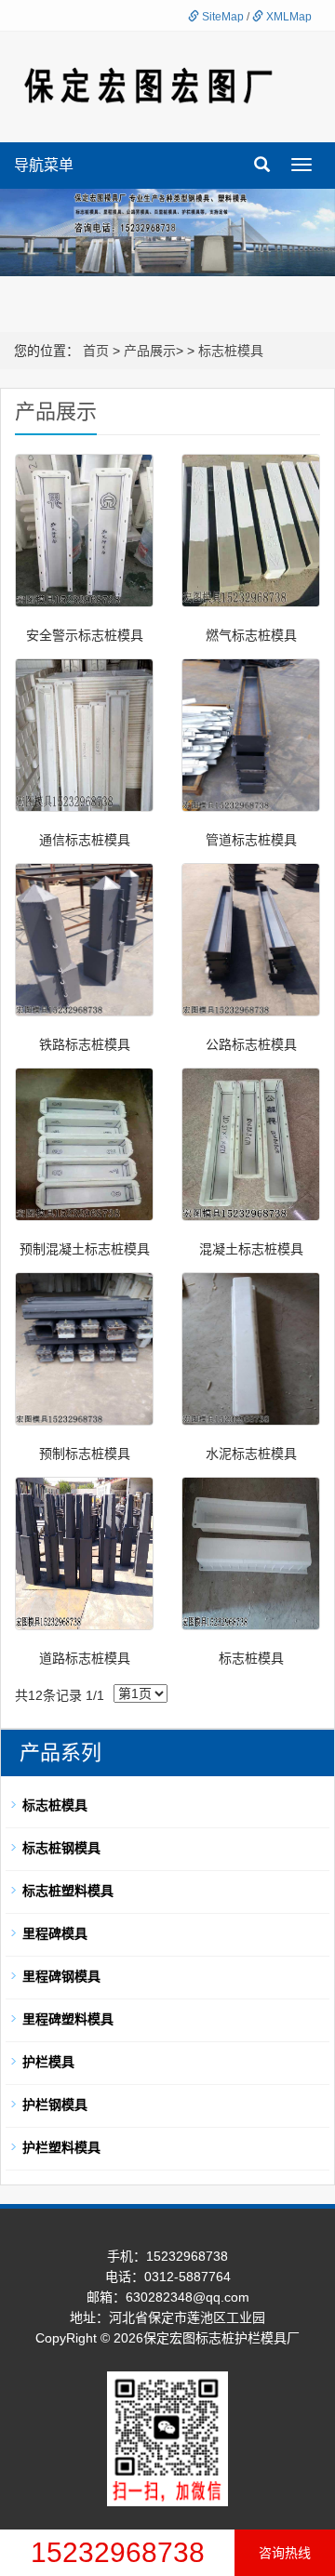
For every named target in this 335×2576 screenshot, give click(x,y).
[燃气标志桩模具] (251, 531)
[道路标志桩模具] (84, 1554)
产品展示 (150, 351)
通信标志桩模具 (85, 840)
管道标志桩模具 (251, 840)
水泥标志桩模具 (251, 1454)
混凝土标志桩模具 (251, 1249)
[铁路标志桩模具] (84, 940)
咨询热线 (285, 2553)
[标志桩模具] (251, 1554)
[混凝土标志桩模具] (251, 1144)
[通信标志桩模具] (84, 735)
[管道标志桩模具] (251, 735)
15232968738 (118, 2552)
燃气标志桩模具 (251, 635)
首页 (96, 351)
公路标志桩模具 (251, 1044)
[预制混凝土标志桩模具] (84, 1144)
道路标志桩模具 (85, 1658)
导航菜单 (44, 165)
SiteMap (221, 17)
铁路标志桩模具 (85, 1044)
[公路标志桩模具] (251, 940)
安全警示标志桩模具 (85, 635)
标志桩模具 (231, 351)
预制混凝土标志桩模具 (85, 1249)
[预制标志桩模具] (84, 1349)
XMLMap (288, 17)
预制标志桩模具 (85, 1454)
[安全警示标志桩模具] (84, 531)
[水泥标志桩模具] (251, 1349)
